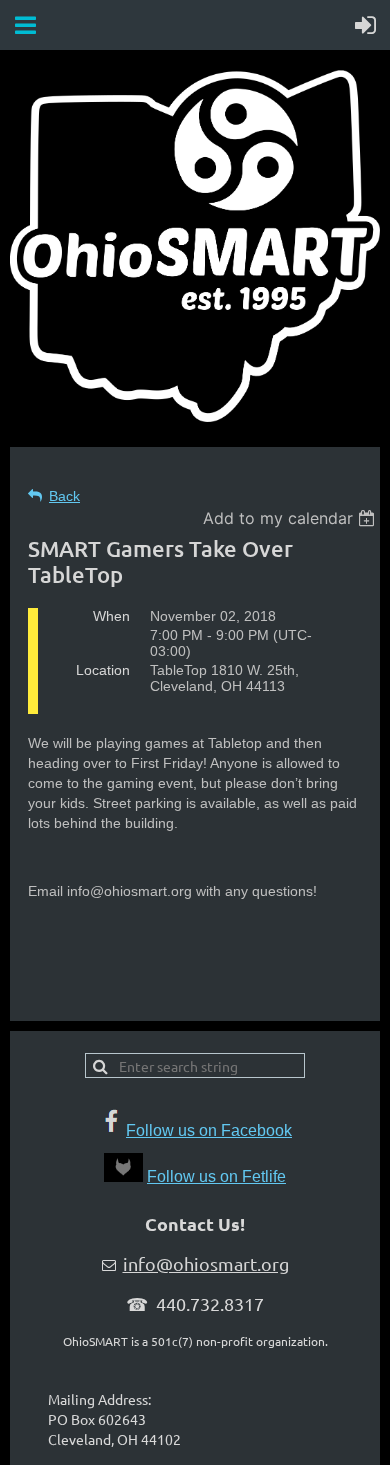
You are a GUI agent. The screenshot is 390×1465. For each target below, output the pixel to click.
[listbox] (291, 518)
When (111, 616)
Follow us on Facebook (209, 1130)
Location (103, 670)
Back (64, 496)
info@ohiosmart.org (206, 1263)
